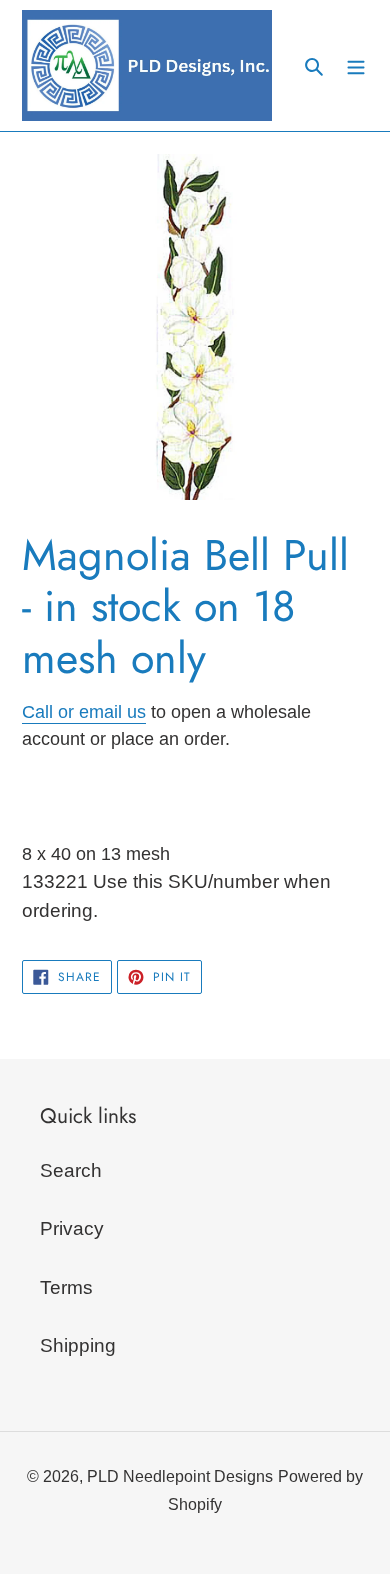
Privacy (72, 1228)
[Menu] (356, 65)
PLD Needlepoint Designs (180, 1476)
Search (71, 1170)
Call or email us (84, 712)
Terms (66, 1287)
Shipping (78, 1345)
